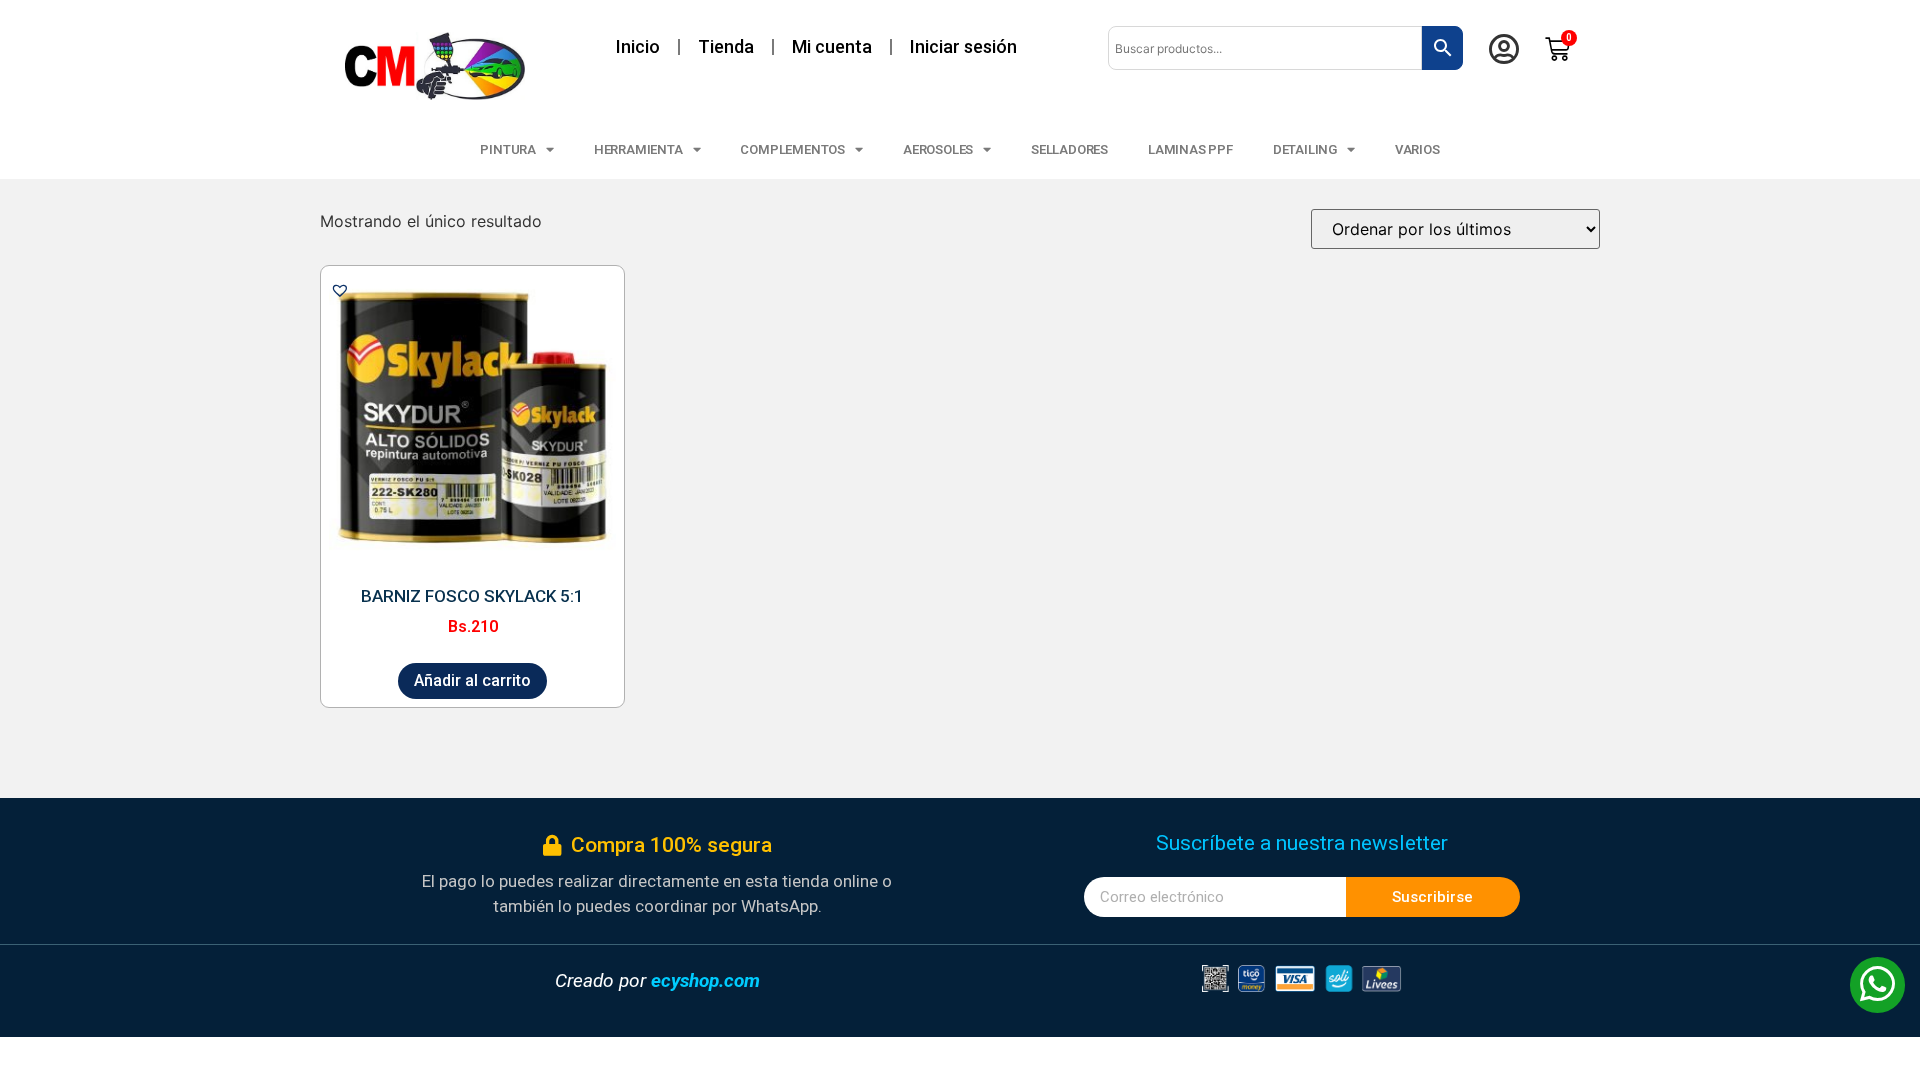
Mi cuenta (832, 46)
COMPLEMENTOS (792, 149)
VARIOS (1417, 149)
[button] (340, 290)
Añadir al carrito (472, 680)
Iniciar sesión (963, 46)
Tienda (726, 46)
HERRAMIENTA (638, 149)
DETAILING (1305, 149)
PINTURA (508, 149)
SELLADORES (1069, 149)
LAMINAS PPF (1190, 149)
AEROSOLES (938, 149)
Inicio (638, 46)
